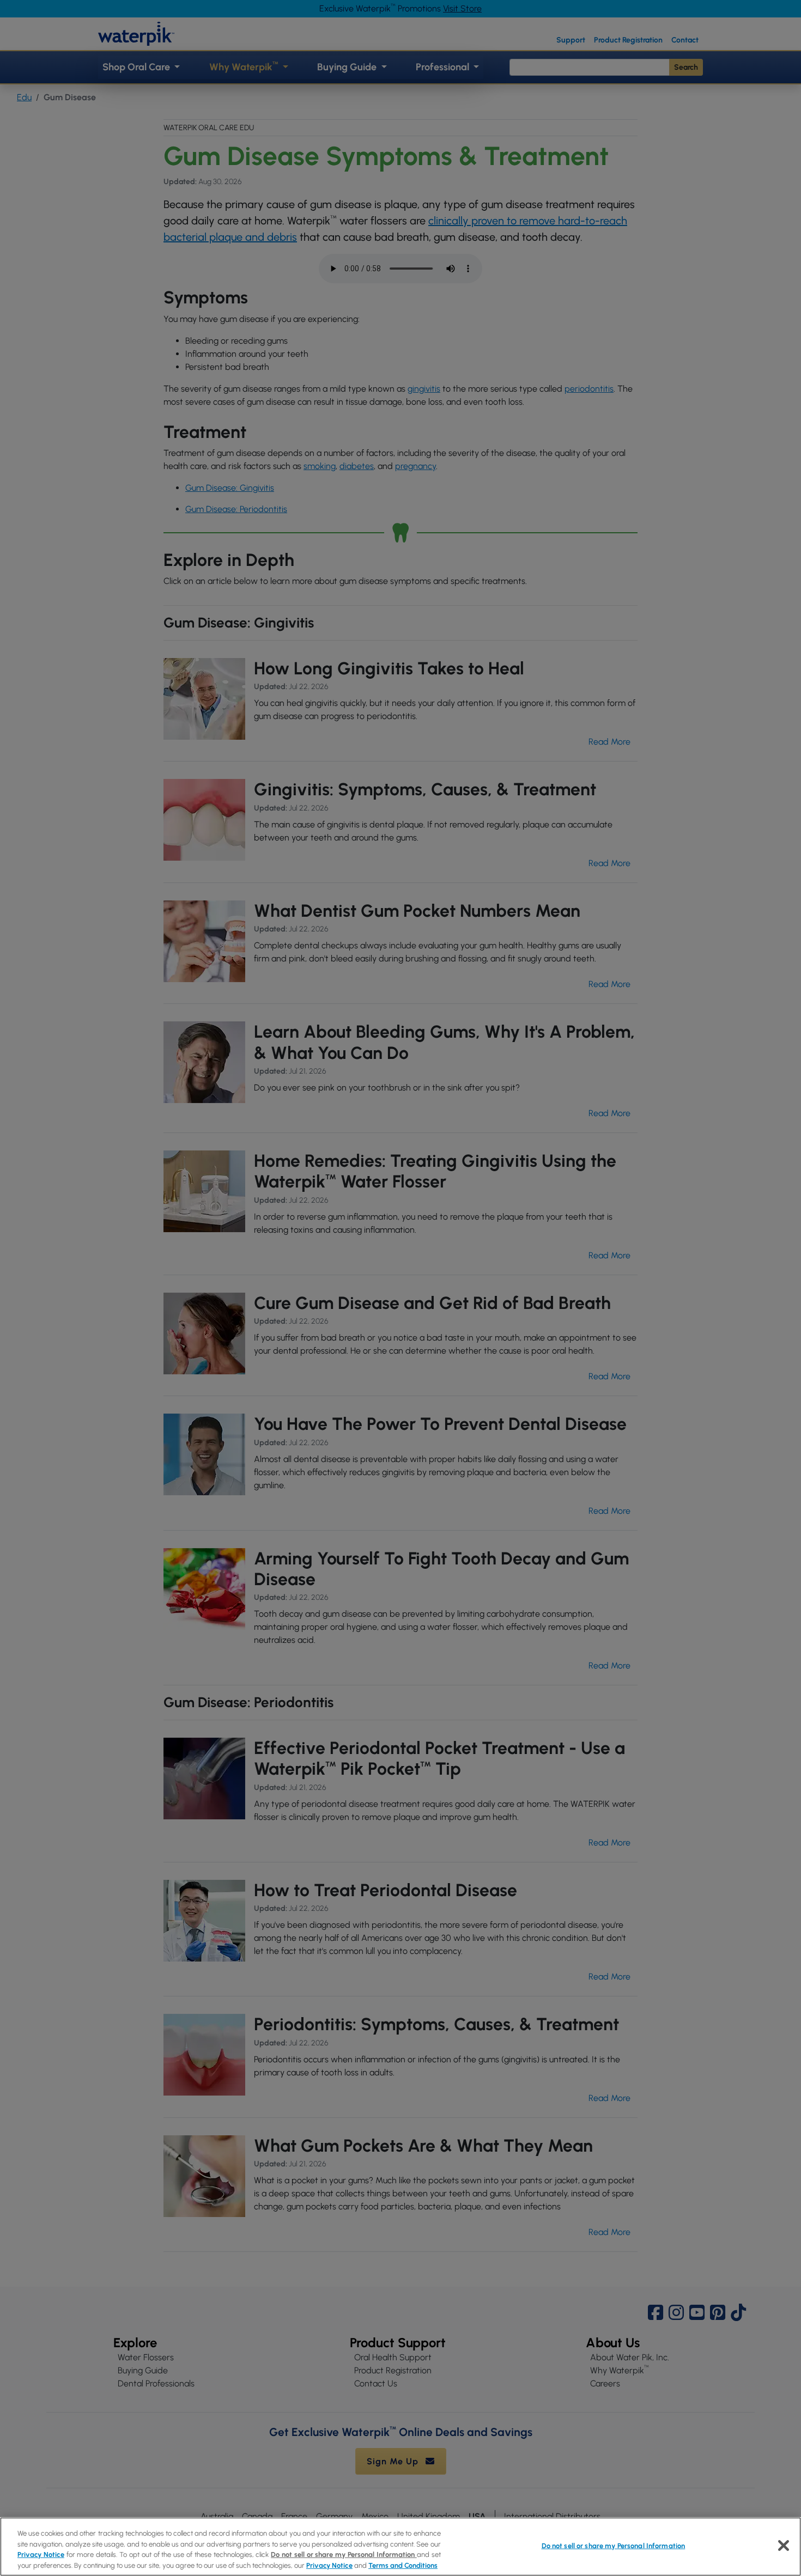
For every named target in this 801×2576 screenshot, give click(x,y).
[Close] (784, 2545)
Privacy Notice (41, 2554)
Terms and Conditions (403, 2565)
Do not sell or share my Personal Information (614, 2546)
